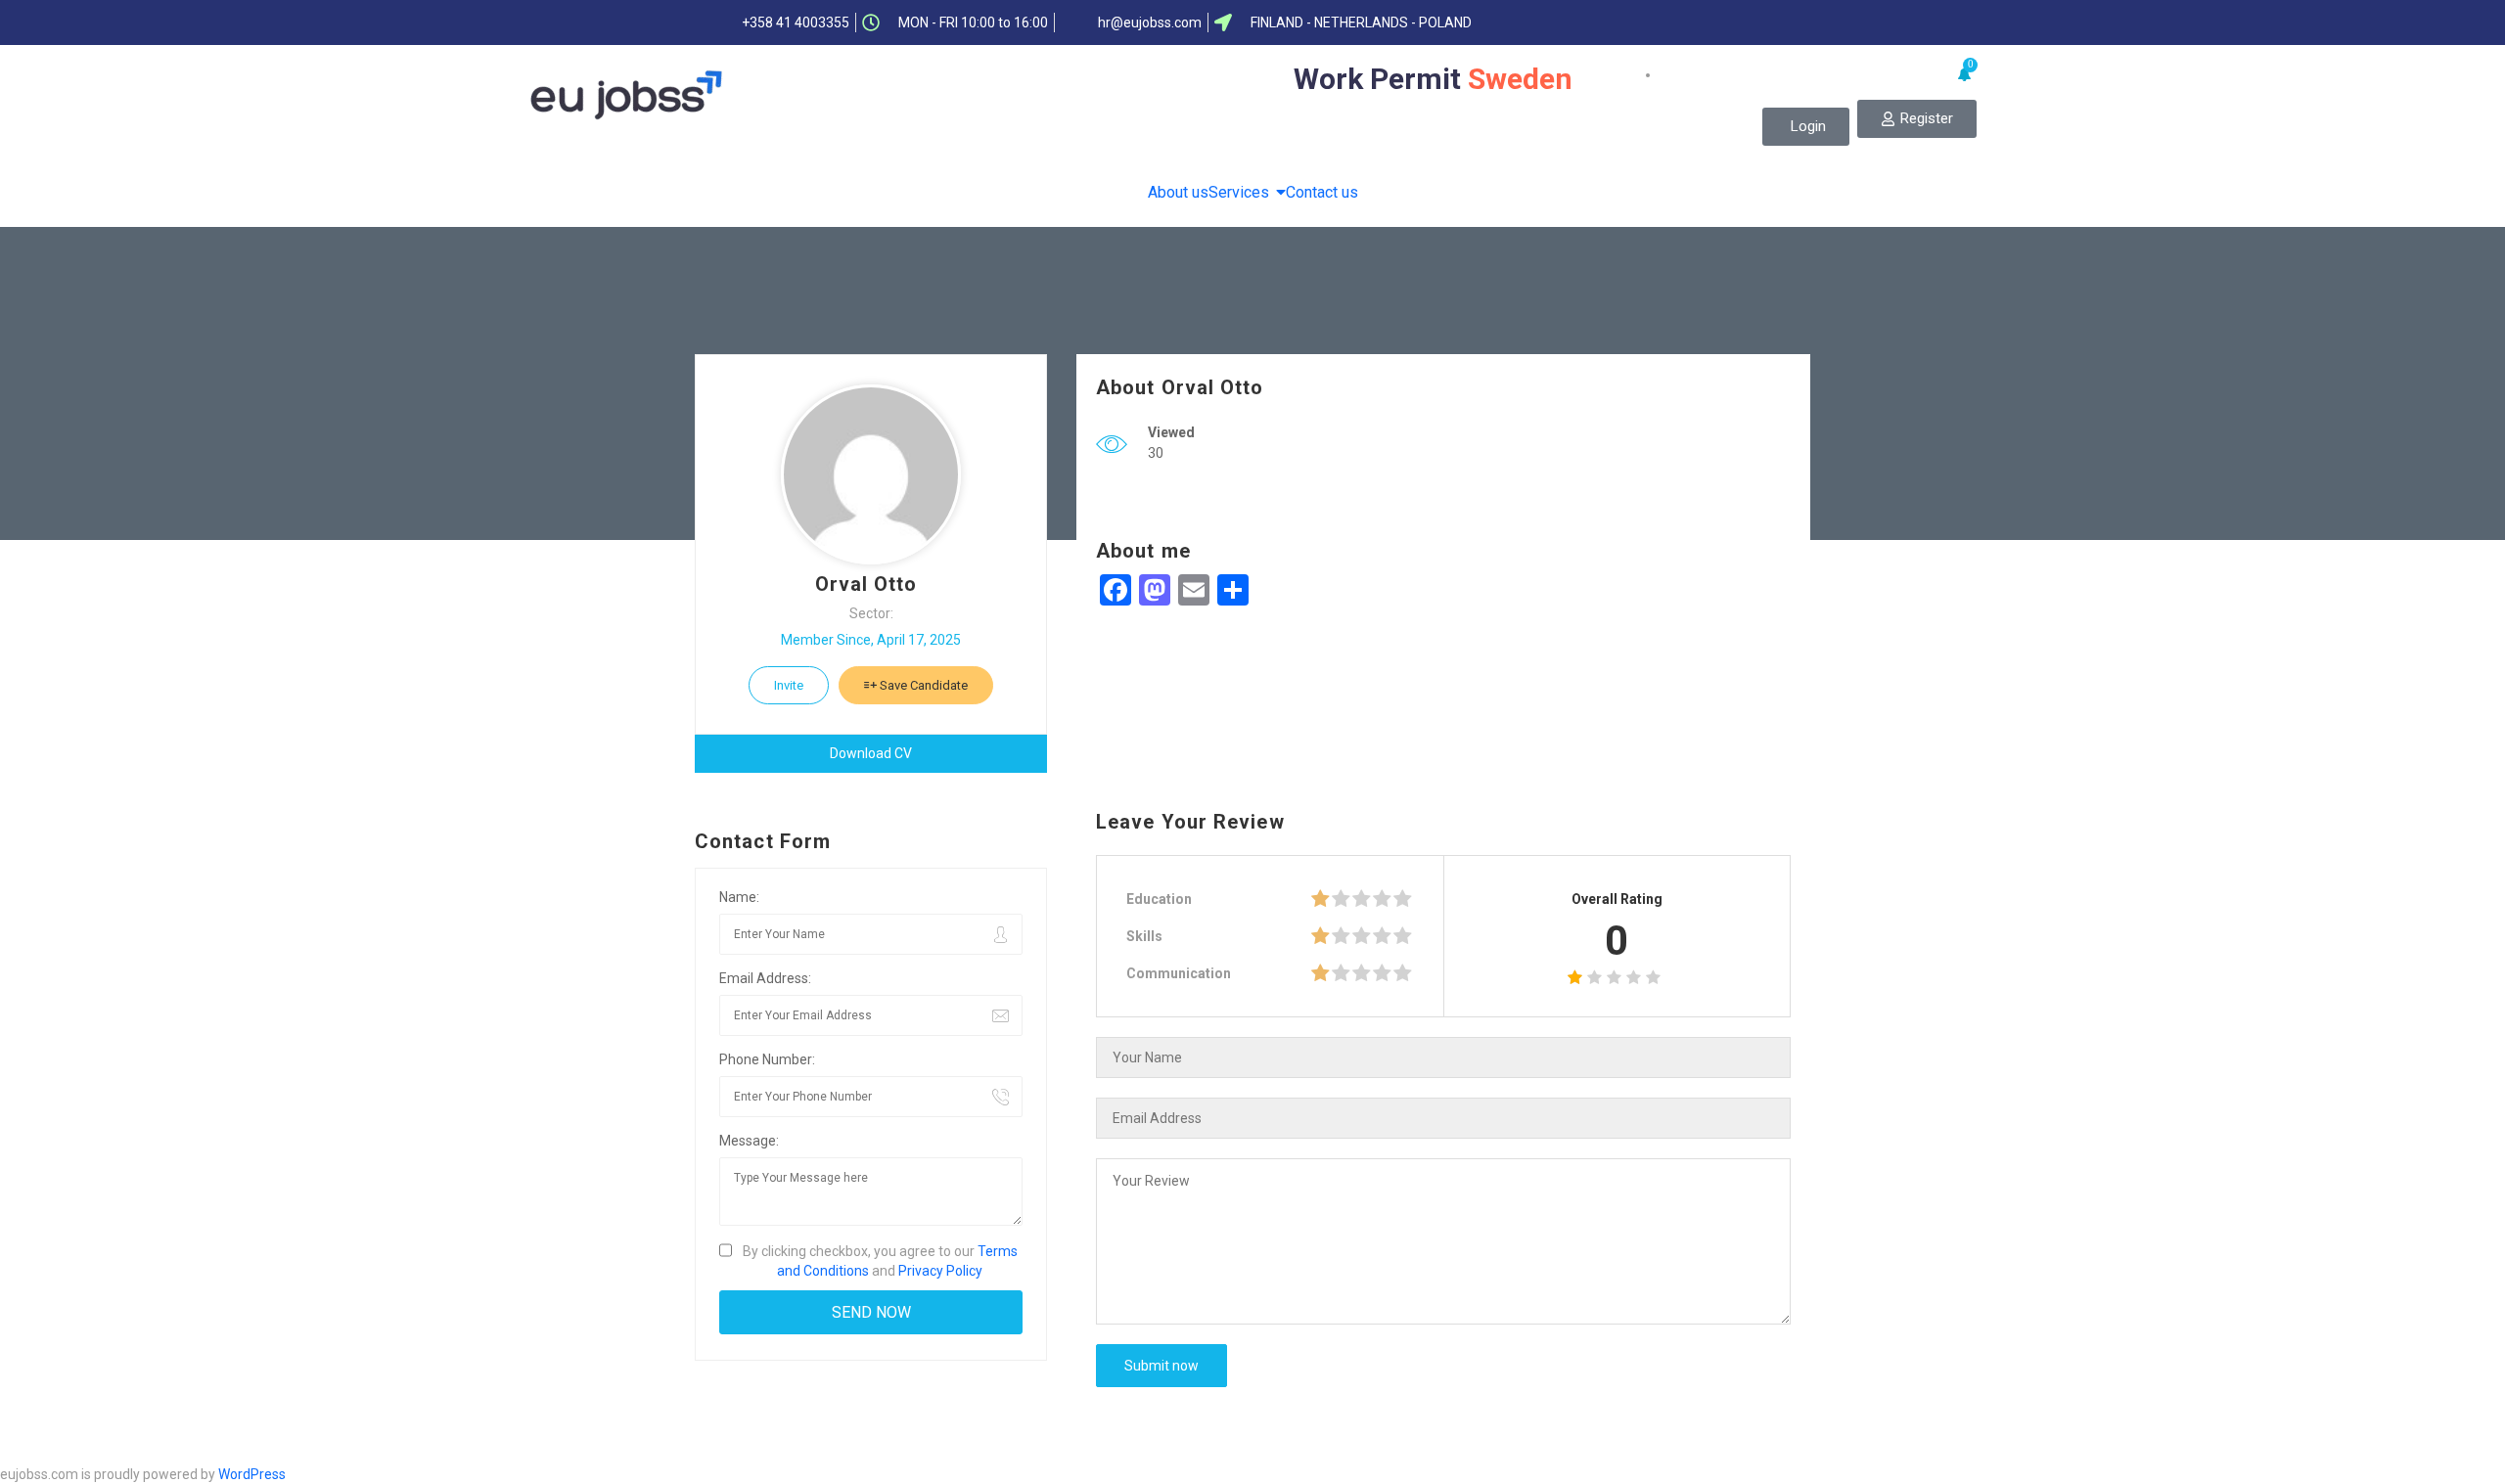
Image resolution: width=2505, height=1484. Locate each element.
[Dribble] (1742, 22)
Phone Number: (767, 1059)
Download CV (871, 753)
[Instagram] (1780, 22)
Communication (1179, 973)
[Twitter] (1665, 22)
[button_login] (1806, 127)
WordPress (252, 1474)
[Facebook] (1627, 22)
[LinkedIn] (1704, 22)
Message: (749, 1141)
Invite (789, 685)
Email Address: (765, 978)
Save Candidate (922, 685)
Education (1159, 899)
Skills (1144, 936)
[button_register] (1917, 119)
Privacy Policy (940, 1271)
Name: (739, 897)
